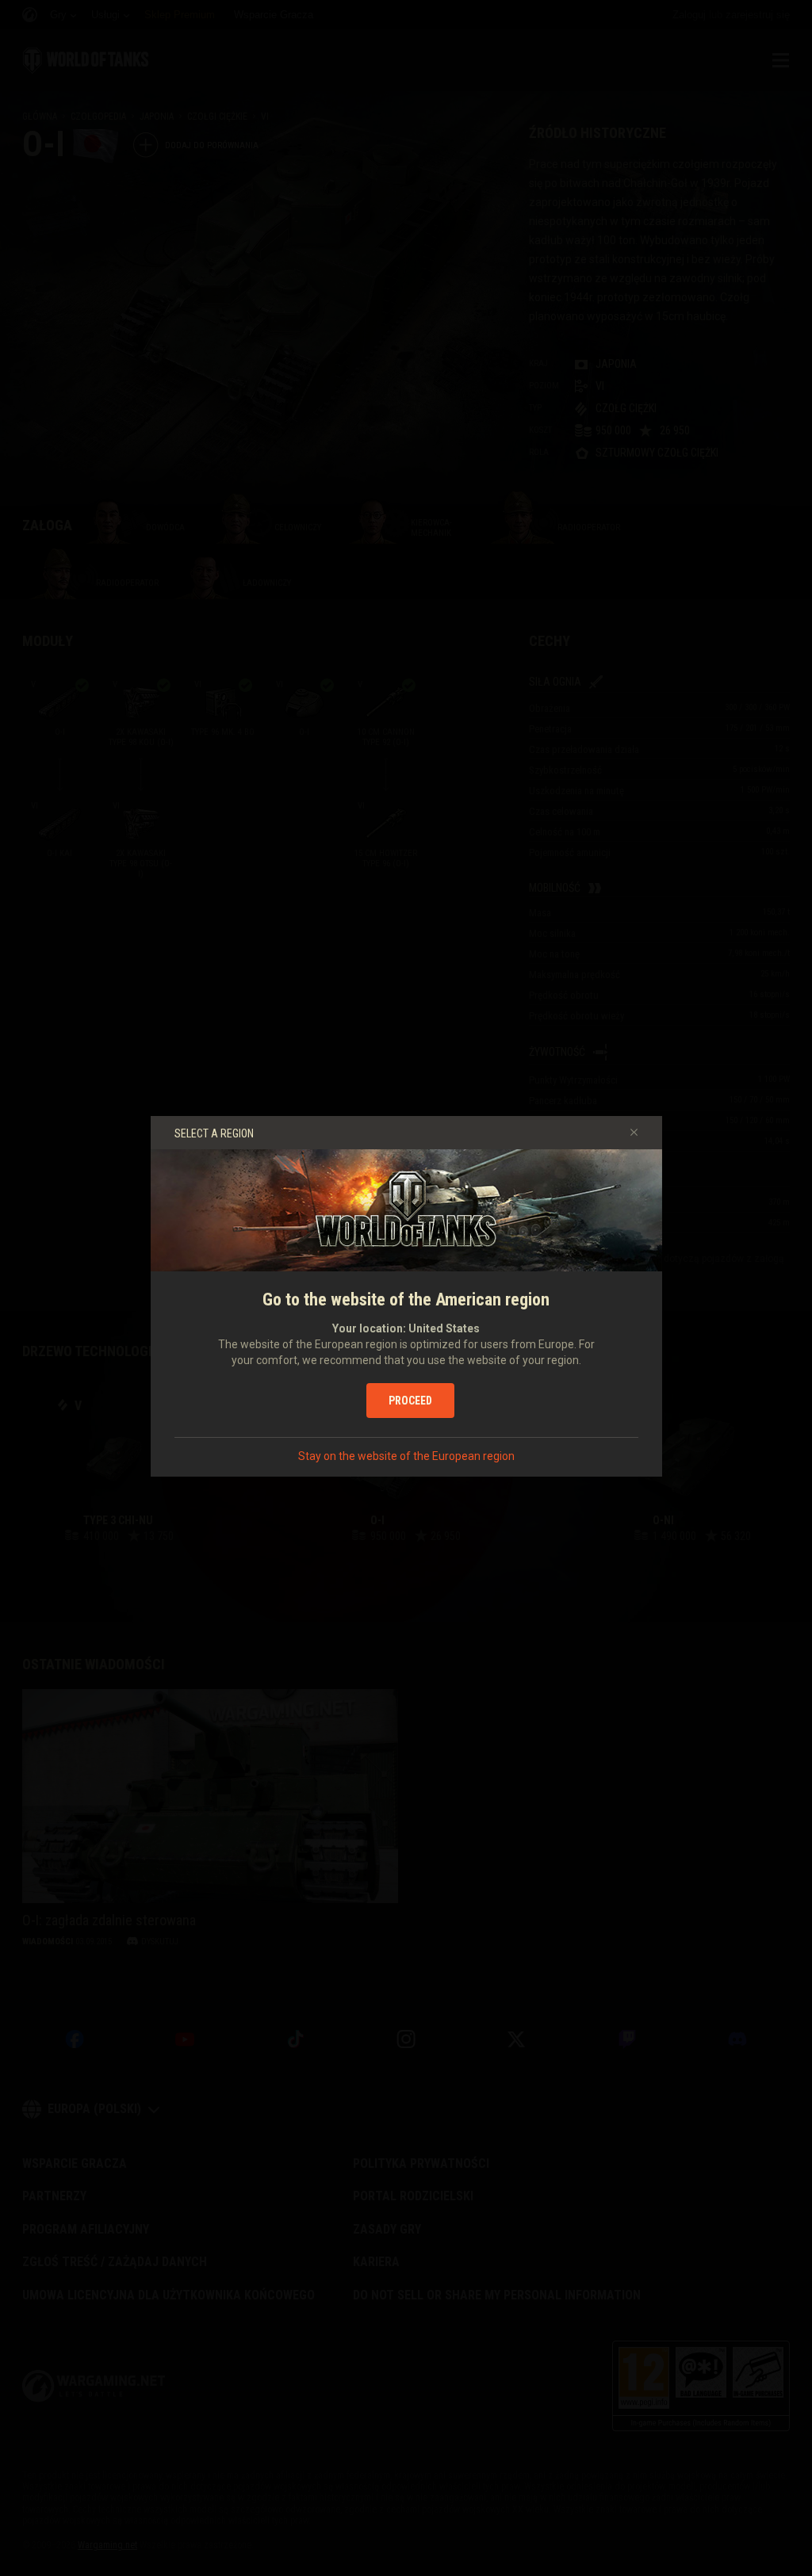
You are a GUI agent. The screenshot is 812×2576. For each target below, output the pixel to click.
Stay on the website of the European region (406, 1456)
